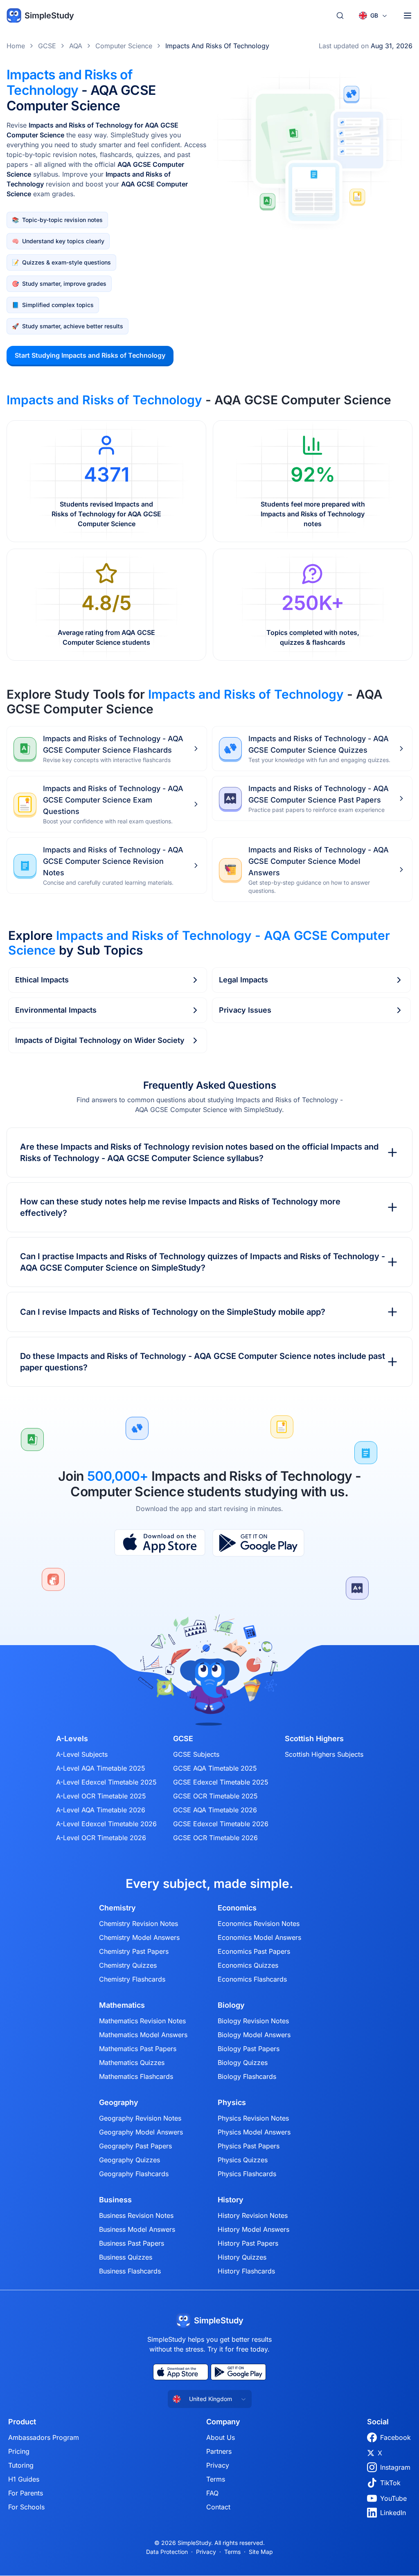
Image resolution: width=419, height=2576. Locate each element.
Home (16, 46)
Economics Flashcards (252, 1979)
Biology (231, 2005)
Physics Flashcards (247, 2174)
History (231, 2200)
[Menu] (408, 16)
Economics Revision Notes (259, 1924)
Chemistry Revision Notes (139, 1924)
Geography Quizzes (130, 2160)
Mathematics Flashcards (136, 2076)
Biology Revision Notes (253, 2021)
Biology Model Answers (254, 2035)
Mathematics (122, 2005)
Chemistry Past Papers (134, 1951)
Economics (237, 1908)
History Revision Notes (253, 2215)
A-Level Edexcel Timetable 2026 (106, 1824)
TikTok (390, 2483)
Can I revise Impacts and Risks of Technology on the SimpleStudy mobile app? (173, 1312)
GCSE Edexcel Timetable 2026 (221, 1824)
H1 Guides (24, 2479)
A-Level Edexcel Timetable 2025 (106, 1782)
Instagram (395, 2467)
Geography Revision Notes (140, 2118)
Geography (119, 2103)
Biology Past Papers (249, 2049)
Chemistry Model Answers (139, 1937)
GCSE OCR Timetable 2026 (215, 1838)
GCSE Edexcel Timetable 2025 (221, 1782)
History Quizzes (242, 2257)
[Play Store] (258, 1543)
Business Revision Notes (136, 2215)
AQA (76, 46)
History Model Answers (253, 2229)
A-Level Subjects (82, 1754)
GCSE (47, 46)
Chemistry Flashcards (132, 1979)
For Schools (26, 2507)
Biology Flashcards (247, 2076)
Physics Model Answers (254, 2132)
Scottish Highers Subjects (324, 1754)
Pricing (19, 2451)
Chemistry (117, 1908)
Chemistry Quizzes (128, 1965)
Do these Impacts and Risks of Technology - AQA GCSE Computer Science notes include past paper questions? (203, 1362)
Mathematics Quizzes (132, 2063)
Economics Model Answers (259, 1937)
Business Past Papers (132, 2243)
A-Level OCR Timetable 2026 (101, 1838)
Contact (218, 2507)
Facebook (395, 2437)
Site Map (261, 2552)
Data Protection (167, 2552)
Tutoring (21, 2465)
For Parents (26, 2493)
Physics (232, 2103)
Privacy (218, 2465)
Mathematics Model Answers (143, 2035)
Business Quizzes (126, 2257)
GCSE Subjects (196, 1754)
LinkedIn (393, 2513)
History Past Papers (248, 2243)
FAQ (212, 2493)
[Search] (340, 16)
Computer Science (124, 46)
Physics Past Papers (249, 2146)
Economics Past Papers (254, 1951)
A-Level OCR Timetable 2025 (101, 1796)
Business (115, 2200)
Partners (219, 2451)
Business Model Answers (137, 2229)
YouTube (393, 2498)
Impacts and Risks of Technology (217, 46)
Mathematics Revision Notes (142, 2021)
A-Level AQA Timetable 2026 (101, 1810)
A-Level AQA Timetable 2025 (101, 1768)
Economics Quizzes (248, 1965)
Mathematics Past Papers (138, 2049)
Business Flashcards (130, 2271)
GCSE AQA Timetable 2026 (215, 1810)
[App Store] (160, 1543)
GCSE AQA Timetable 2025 (215, 1768)
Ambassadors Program (44, 2437)
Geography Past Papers (135, 2146)
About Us (221, 2437)
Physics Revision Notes (253, 2118)
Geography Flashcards (134, 2174)
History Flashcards (246, 2271)
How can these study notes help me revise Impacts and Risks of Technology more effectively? (180, 1207)
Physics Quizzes (243, 2160)
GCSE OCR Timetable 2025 (215, 1796)
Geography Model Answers (141, 2132)
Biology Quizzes (243, 2063)
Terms (216, 2479)
